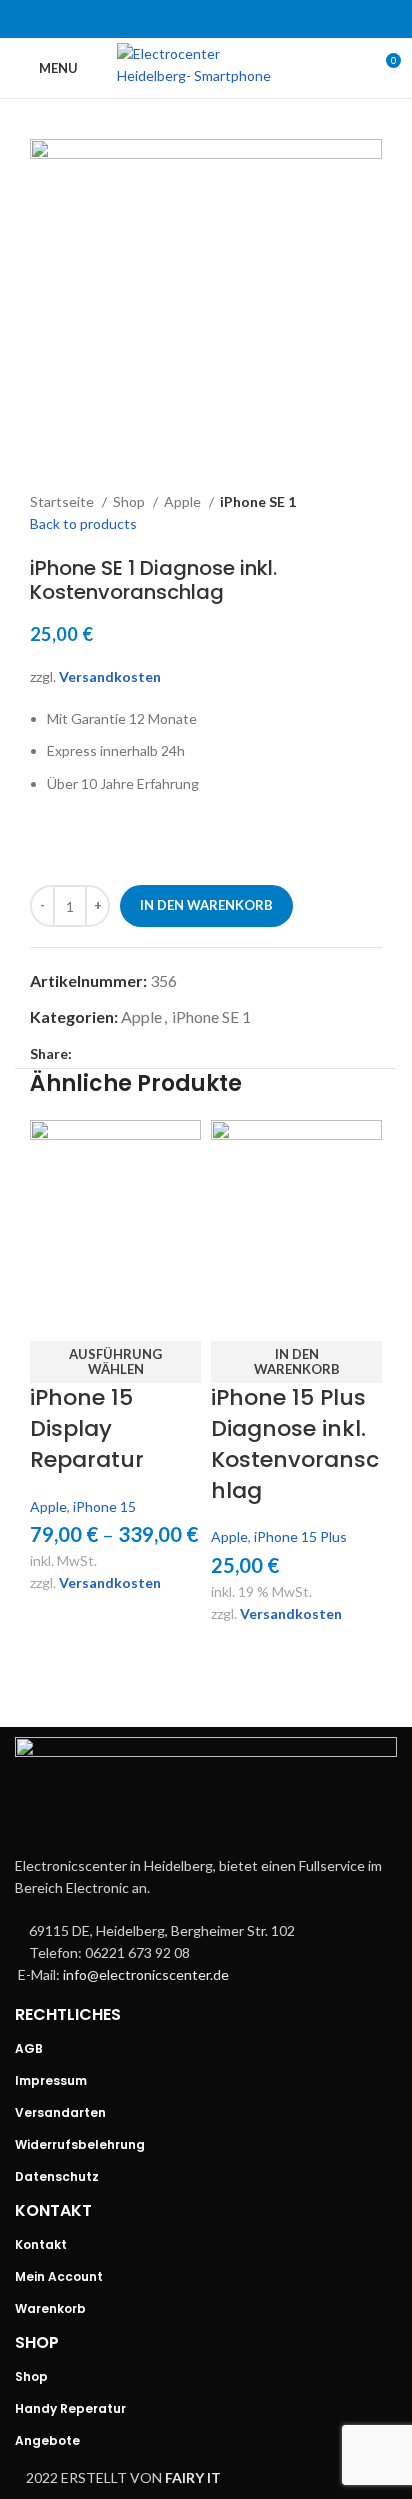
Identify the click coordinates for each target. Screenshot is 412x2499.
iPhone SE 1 (258, 501)
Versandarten (60, 2112)
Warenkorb (50, 2308)
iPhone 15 (104, 1506)
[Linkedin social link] (232, 19)
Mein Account (59, 2276)
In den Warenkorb (206, 905)
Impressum (51, 2080)
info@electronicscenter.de (146, 1974)
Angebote (47, 2440)
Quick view (55, 1316)
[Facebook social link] (154, 19)
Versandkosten (110, 676)
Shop (130, 501)
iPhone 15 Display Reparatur (87, 1428)
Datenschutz (57, 2176)
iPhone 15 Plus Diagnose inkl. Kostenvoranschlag (295, 1443)
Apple (184, 501)
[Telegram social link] (258, 19)
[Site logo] (206, 66)
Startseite (63, 501)
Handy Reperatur (70, 2408)
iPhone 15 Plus (300, 1536)
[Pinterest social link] (206, 19)
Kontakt (41, 2244)
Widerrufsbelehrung (80, 2144)
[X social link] (180, 19)
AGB (29, 2048)
